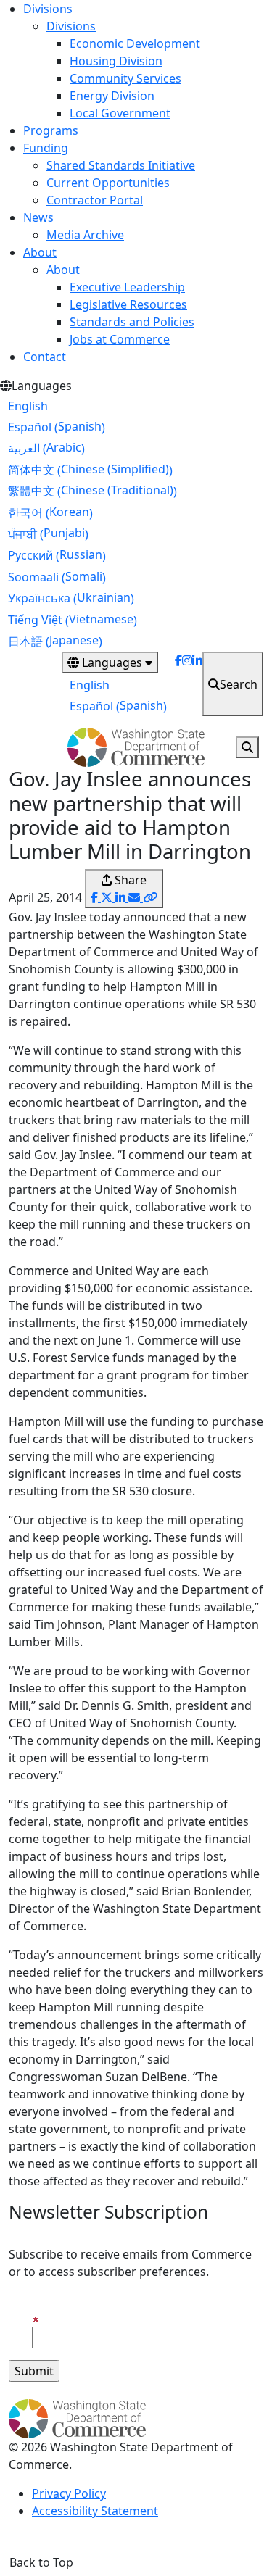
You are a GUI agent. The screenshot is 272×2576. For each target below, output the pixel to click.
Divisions (48, 9)
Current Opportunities (108, 183)
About (40, 252)
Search (239, 684)
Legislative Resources (128, 304)
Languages (112, 662)
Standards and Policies (132, 322)
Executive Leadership (127, 287)
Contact (45, 357)
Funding (46, 148)
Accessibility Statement (95, 2511)
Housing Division (116, 61)
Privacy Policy (69, 2493)
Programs (51, 130)
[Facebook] (178, 684)
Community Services (125, 78)
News (38, 217)
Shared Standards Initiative (121, 165)
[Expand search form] (247, 747)
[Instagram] (187, 684)
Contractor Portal (95, 200)
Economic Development (135, 43)
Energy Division (112, 96)
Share (129, 880)
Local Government (120, 113)
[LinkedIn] (197, 684)
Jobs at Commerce (120, 339)
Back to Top (41, 2562)
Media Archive (85, 235)
